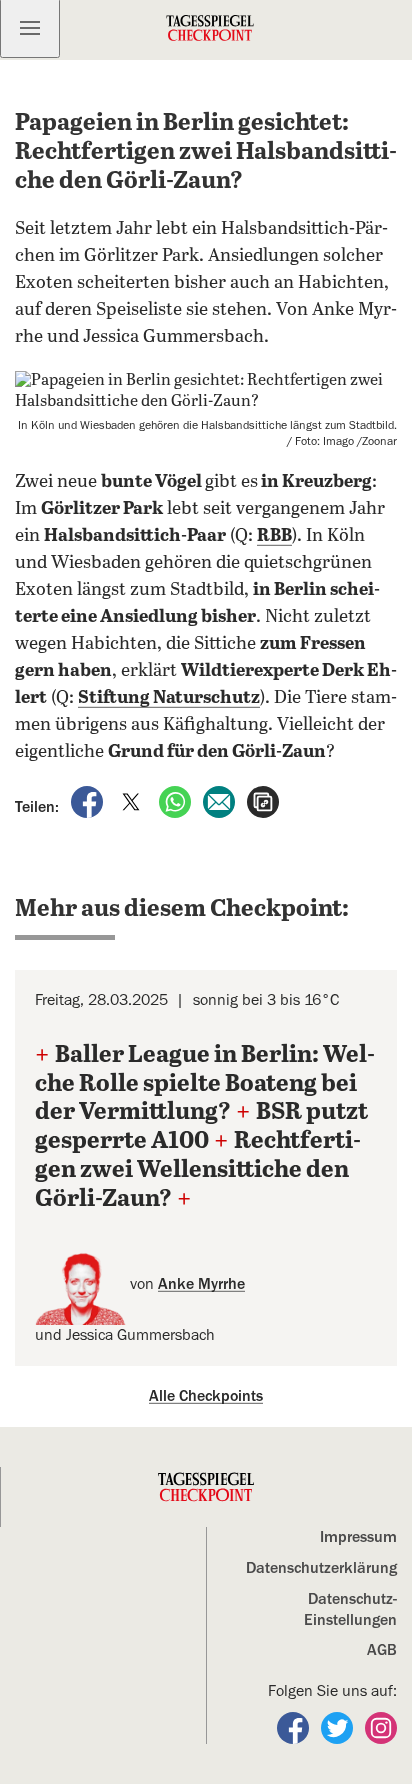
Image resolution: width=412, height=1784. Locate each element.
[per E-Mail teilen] (221, 801)
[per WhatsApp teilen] (177, 801)
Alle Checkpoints (206, 1396)
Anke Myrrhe (201, 1284)
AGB (382, 1650)
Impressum (358, 1537)
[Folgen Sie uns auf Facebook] (295, 1727)
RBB (274, 536)
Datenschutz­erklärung (321, 1568)
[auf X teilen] (133, 801)
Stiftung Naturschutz (169, 698)
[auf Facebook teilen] (89, 801)
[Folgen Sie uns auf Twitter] (339, 1727)
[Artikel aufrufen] (263, 801)
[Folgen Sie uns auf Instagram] (381, 1727)
